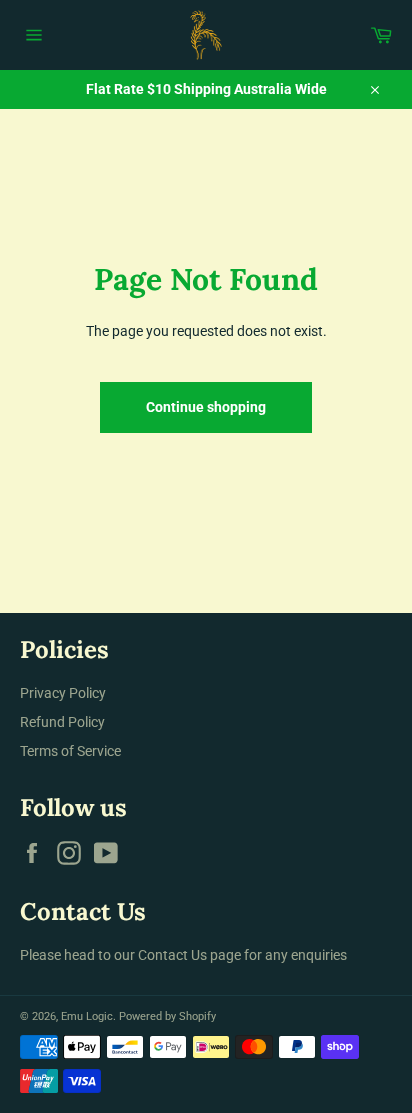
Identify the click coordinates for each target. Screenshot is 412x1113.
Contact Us (172, 955)
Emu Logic (87, 1016)
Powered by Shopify (167, 1016)
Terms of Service (70, 751)
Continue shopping (206, 407)
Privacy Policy (63, 693)
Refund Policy (62, 722)
